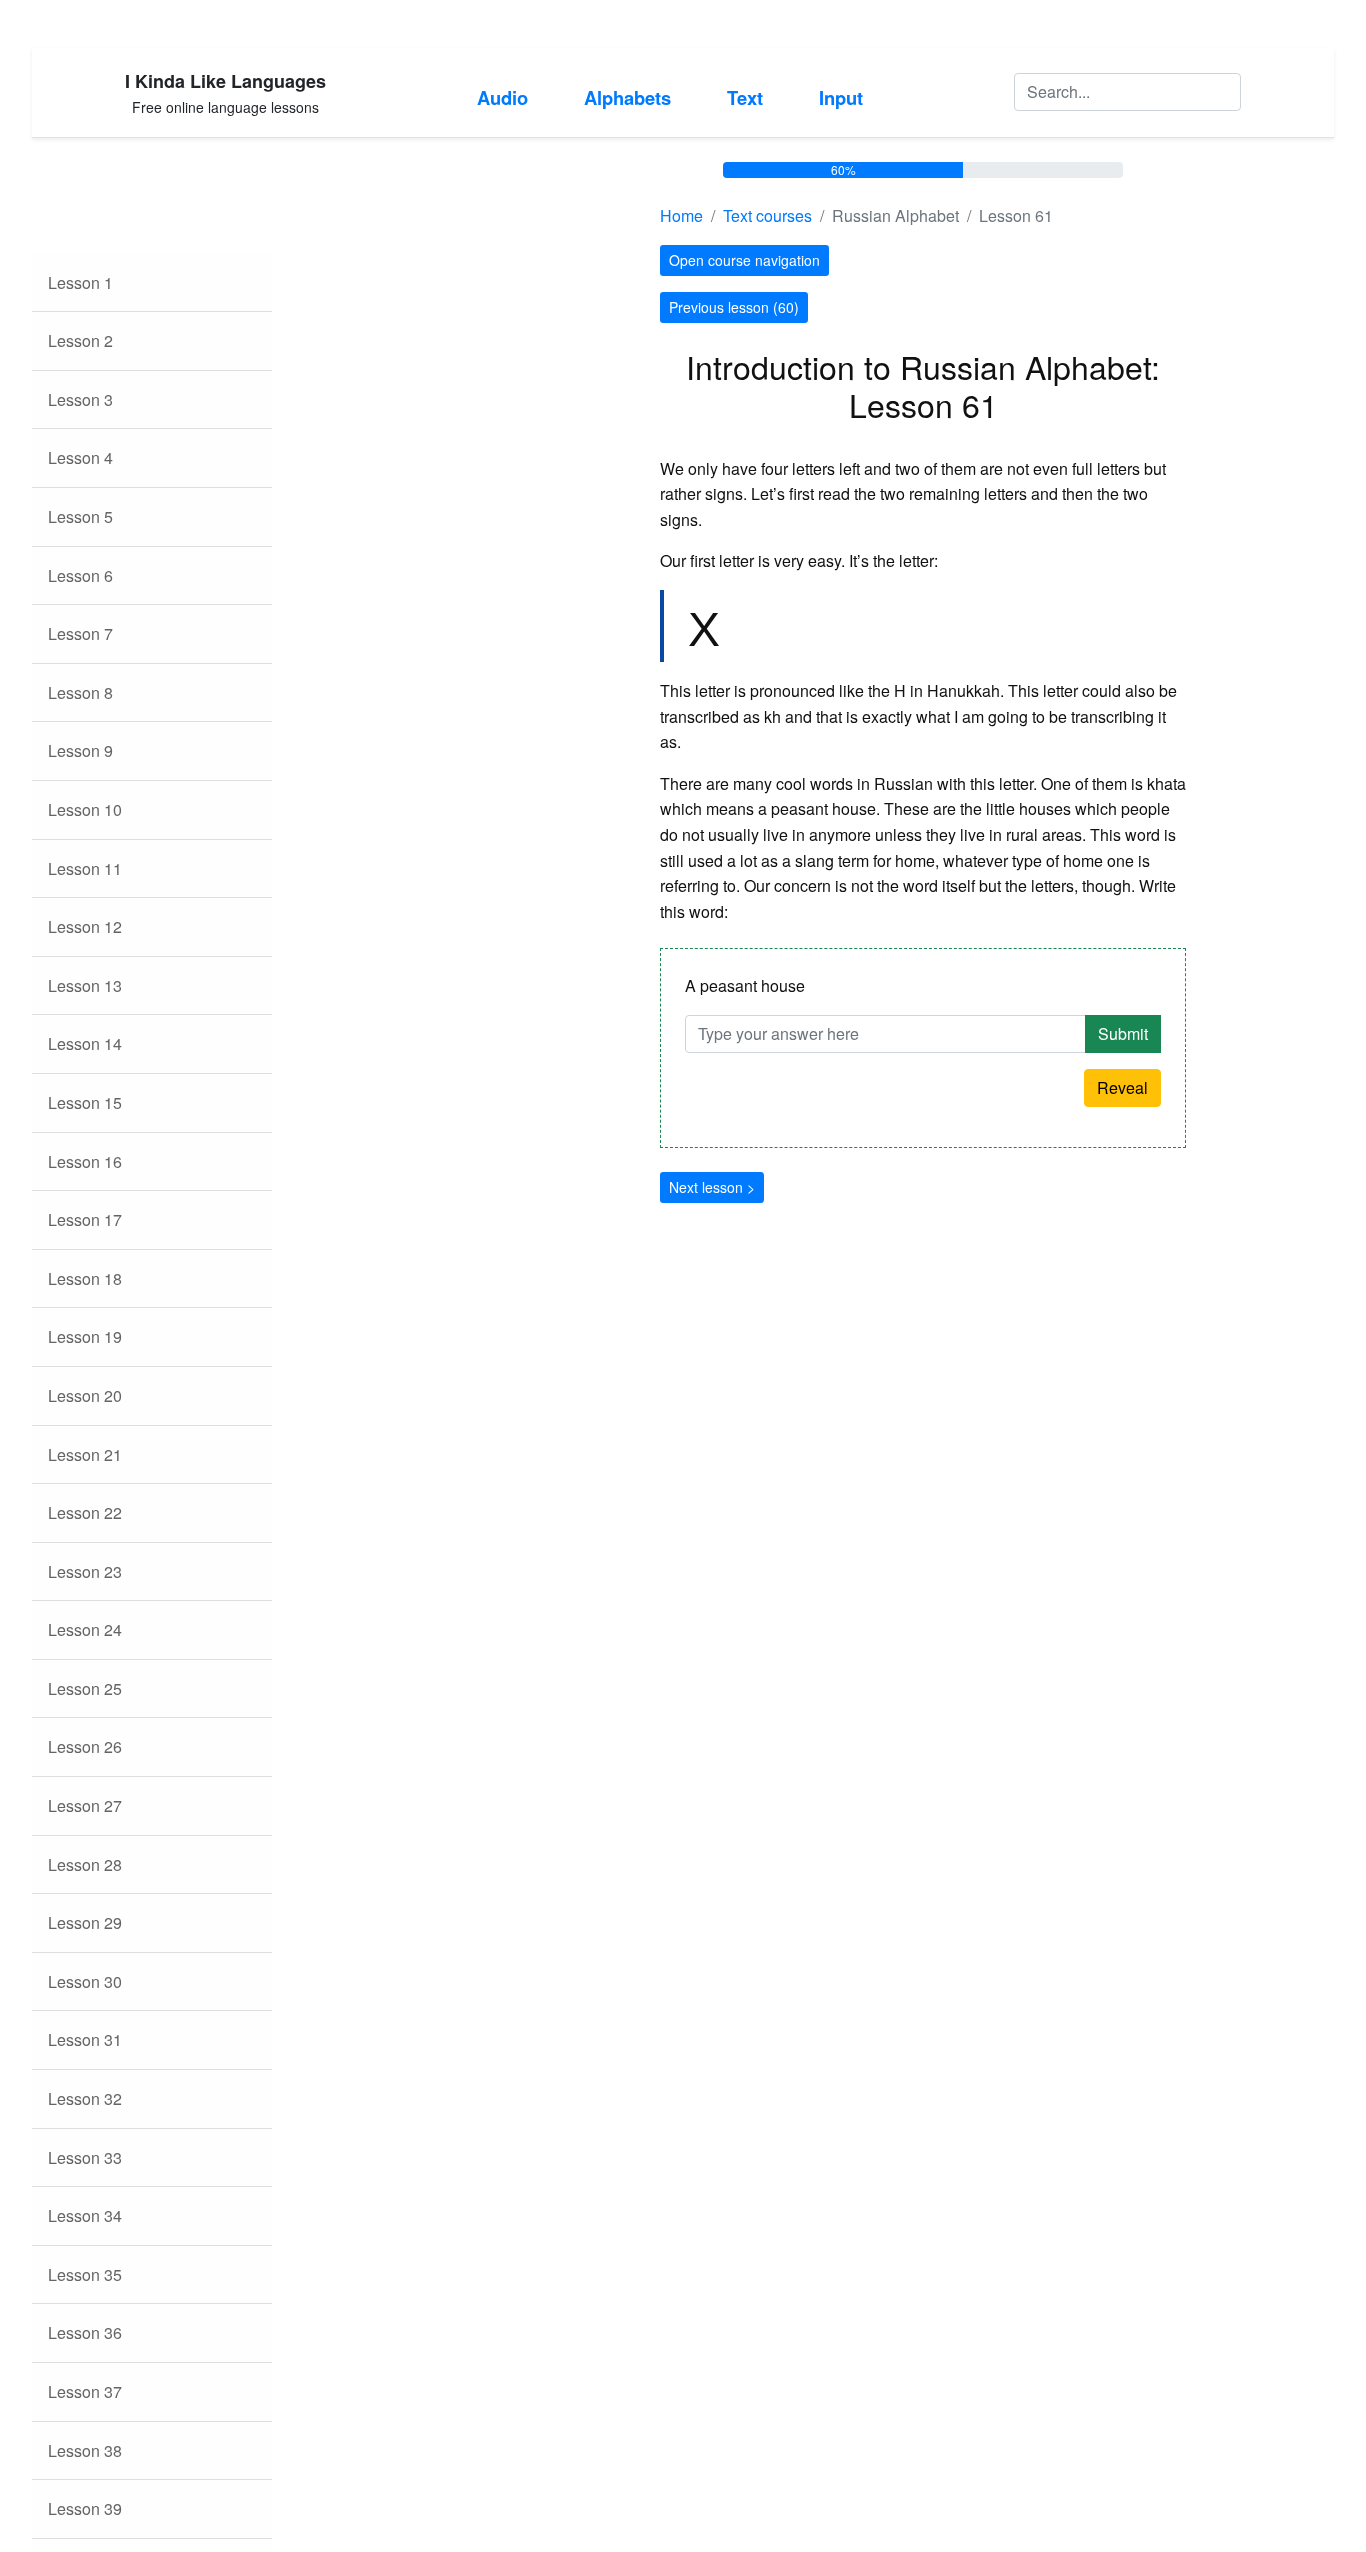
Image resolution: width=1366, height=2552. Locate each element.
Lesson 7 (80, 633)
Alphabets (627, 97)
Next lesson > (712, 1187)
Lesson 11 (85, 868)
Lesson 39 (85, 2508)
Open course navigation (744, 260)
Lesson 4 (80, 457)
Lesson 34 (85, 2215)
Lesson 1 (80, 282)
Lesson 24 (85, 1629)
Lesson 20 (85, 1395)
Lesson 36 (85, 2332)
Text (745, 97)
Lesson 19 (85, 1336)
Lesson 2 (80, 340)
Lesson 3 (80, 399)
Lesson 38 (85, 2450)
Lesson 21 (85, 1454)
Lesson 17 (85, 1219)
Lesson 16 (85, 1161)
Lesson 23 (85, 1571)
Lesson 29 (85, 1922)
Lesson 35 (85, 2274)
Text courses (767, 215)
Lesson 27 (85, 1805)
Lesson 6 (80, 575)
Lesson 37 (85, 2391)
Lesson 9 (80, 750)
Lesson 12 (85, 926)
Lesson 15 (85, 1102)
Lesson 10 (85, 809)
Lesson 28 (85, 1864)
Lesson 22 (85, 1512)
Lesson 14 (85, 1043)
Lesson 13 (85, 985)
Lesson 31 (85, 2039)
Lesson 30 (85, 1981)
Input (841, 97)
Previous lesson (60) (734, 307)
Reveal (1122, 1087)
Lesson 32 (85, 2098)
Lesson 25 (85, 1688)
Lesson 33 (85, 2157)
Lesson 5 (80, 516)
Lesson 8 (80, 692)
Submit (1123, 1033)
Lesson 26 (85, 1746)
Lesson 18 (85, 1278)
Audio (502, 97)
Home (681, 215)
